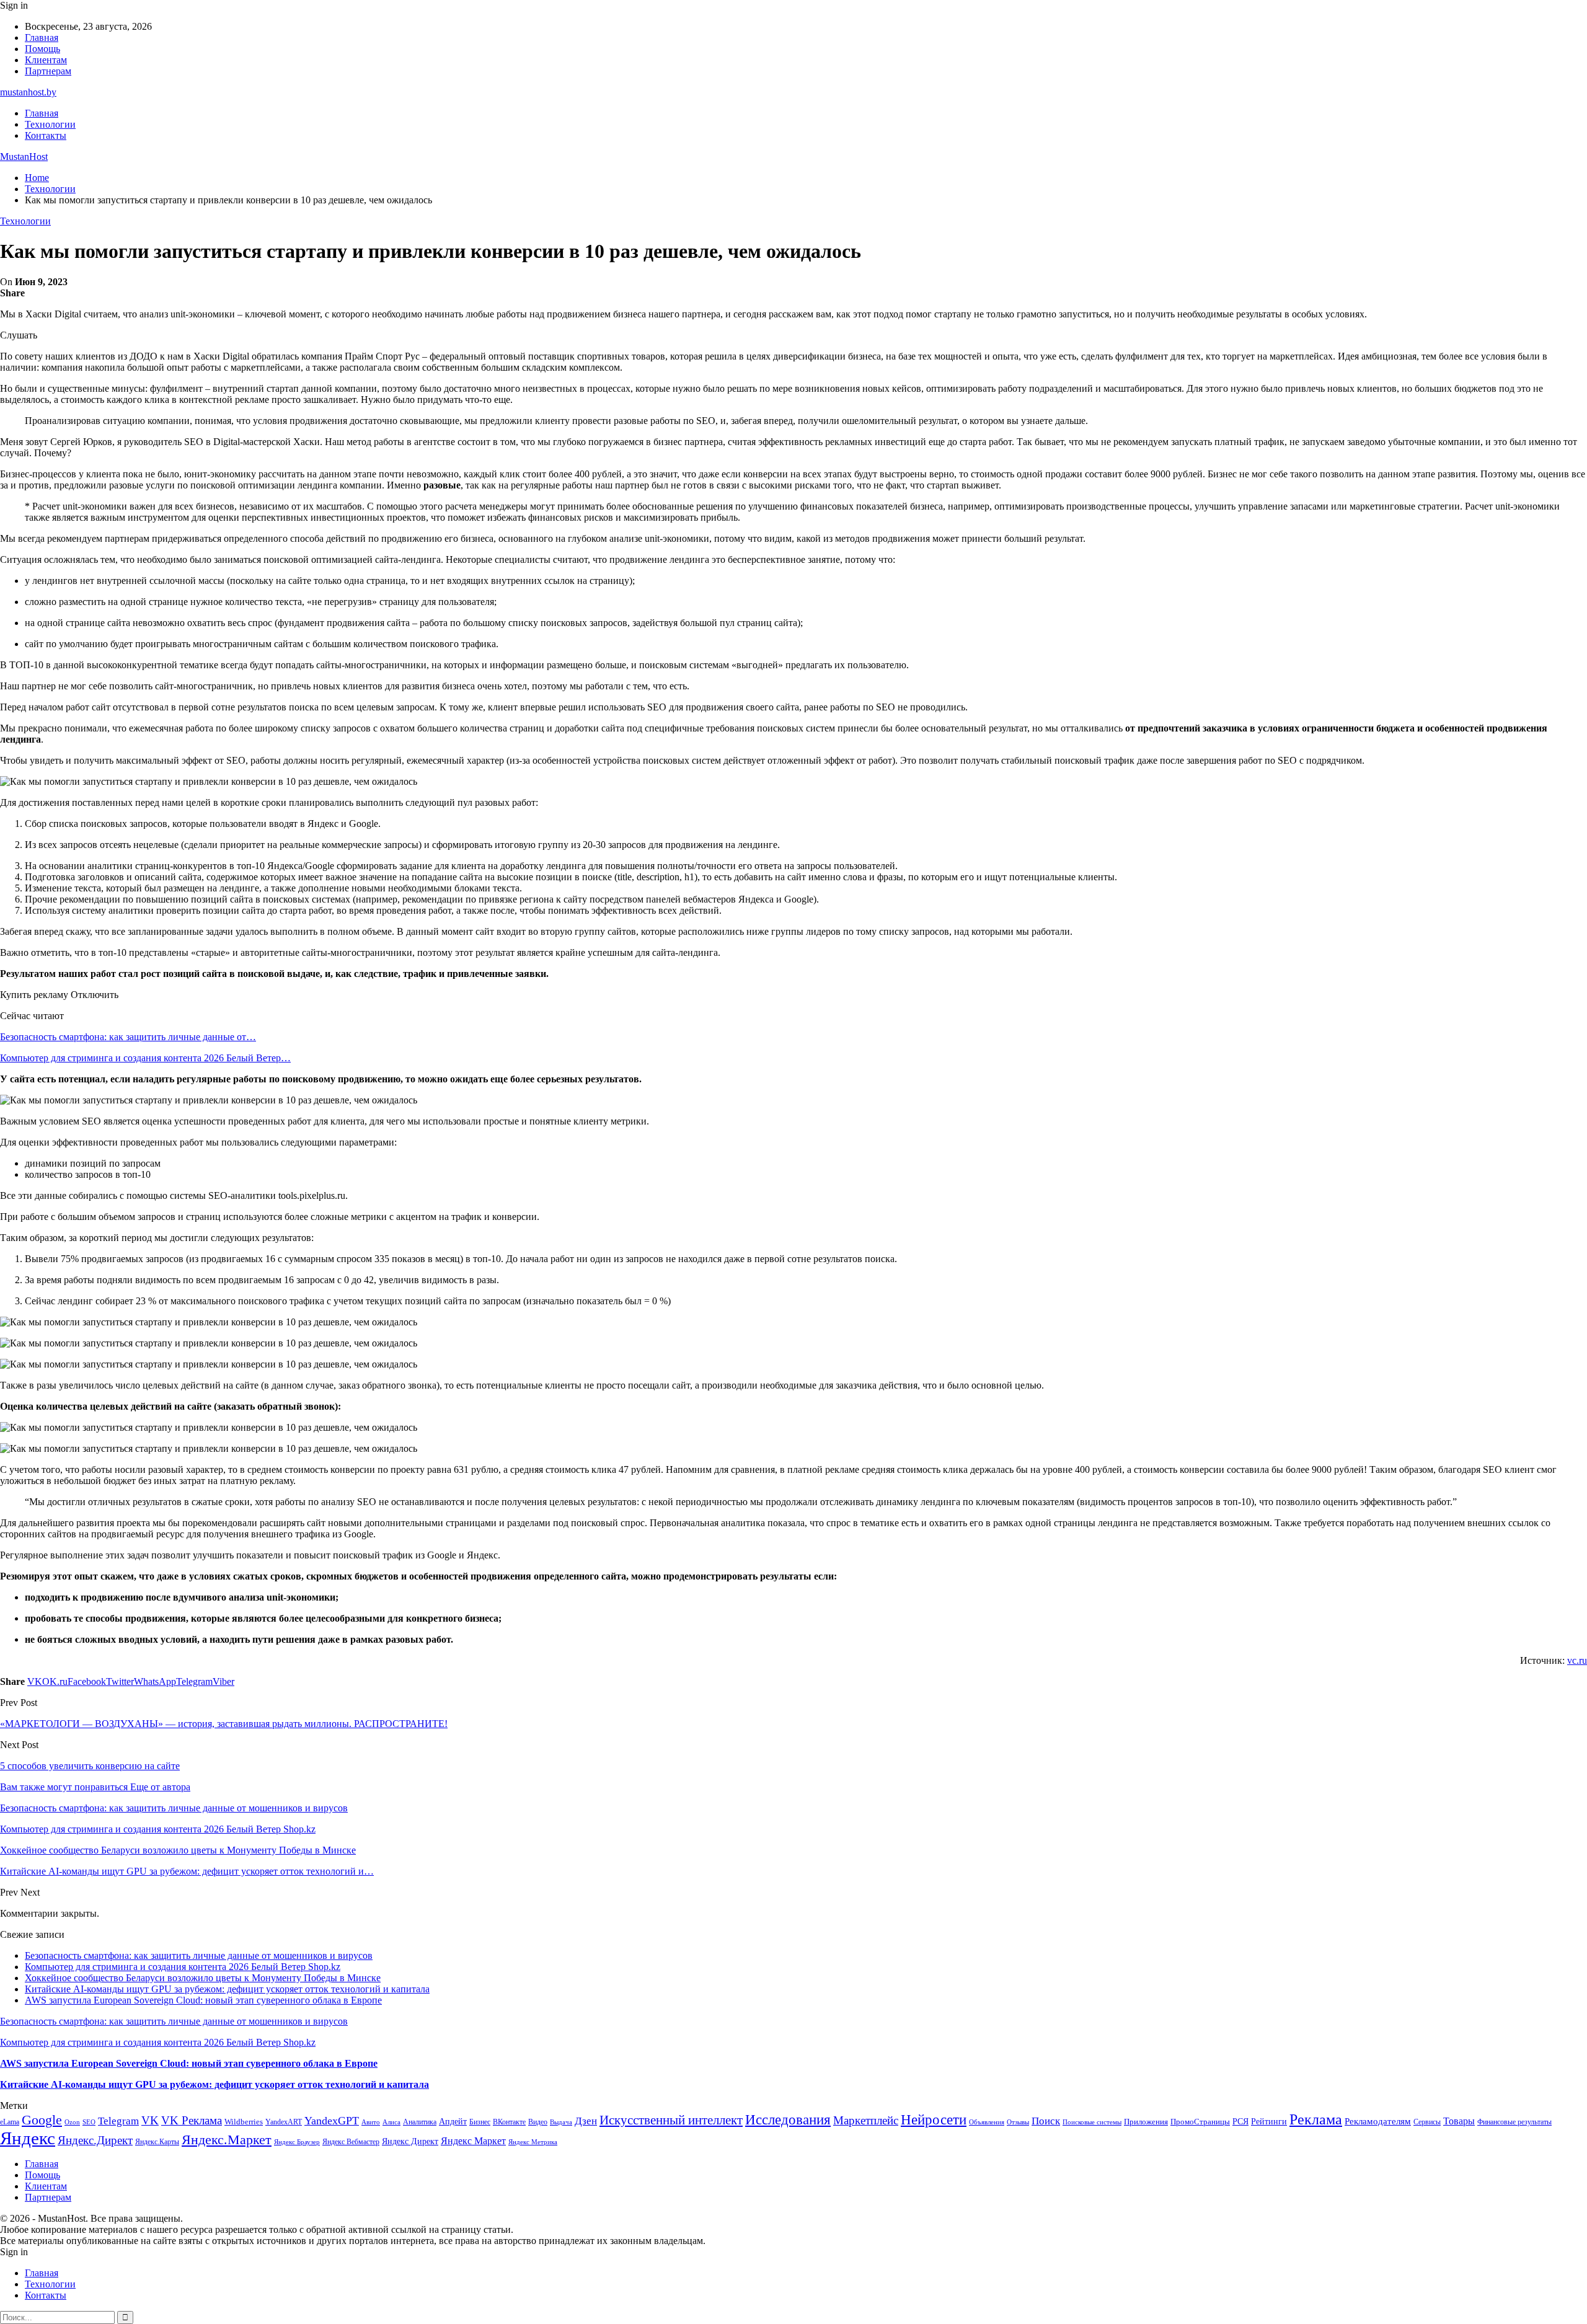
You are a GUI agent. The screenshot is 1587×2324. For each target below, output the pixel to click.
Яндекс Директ (410, 2141)
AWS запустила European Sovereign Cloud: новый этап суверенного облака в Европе (203, 2000)
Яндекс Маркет (473, 2141)
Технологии (50, 124)
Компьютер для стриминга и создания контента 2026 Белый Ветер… (145, 1058)
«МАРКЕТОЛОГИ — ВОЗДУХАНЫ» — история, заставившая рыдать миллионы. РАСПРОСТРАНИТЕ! (224, 1724)
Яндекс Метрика (533, 2142)
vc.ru (1577, 1660)
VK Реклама (192, 2120)
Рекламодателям (1378, 2121)
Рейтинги (1269, 2121)
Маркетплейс (866, 2120)
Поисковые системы (1092, 2122)
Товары (1459, 2121)
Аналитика (420, 2122)
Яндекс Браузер (297, 2142)
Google (42, 2120)
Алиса (391, 2122)
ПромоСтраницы (1200, 2122)
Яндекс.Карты (157, 2142)
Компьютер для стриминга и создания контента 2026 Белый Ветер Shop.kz (183, 1967)
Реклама (1316, 2119)
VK (150, 2120)
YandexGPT (332, 2121)
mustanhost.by (28, 92)
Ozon (72, 2122)
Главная (42, 38)
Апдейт (453, 2122)
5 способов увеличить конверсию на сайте (90, 1766)
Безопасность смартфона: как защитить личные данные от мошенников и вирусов (199, 1955)
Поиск (1046, 2121)
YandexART (284, 2122)
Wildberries (244, 2122)
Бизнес (480, 2122)
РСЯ (1240, 2121)
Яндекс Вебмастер (351, 2142)
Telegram (118, 2121)
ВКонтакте (509, 2122)
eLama (10, 2122)
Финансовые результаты (1514, 2122)
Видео (538, 2122)
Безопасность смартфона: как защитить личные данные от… (128, 1037)
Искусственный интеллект (671, 2120)
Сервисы (1427, 2122)
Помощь (42, 49)
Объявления (987, 2122)
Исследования (788, 2120)
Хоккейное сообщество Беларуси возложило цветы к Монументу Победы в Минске (203, 1978)
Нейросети (934, 2120)
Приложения (1146, 2122)
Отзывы (1018, 2122)
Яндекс (28, 2138)
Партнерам (48, 71)
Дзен (586, 2121)
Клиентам (46, 60)
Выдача (561, 2122)
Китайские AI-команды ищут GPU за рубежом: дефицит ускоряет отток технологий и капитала (227, 1989)
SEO (89, 2122)
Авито (371, 2122)
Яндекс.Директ (95, 2140)
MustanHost (24, 157)
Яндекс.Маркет (227, 2140)
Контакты (46, 135)
